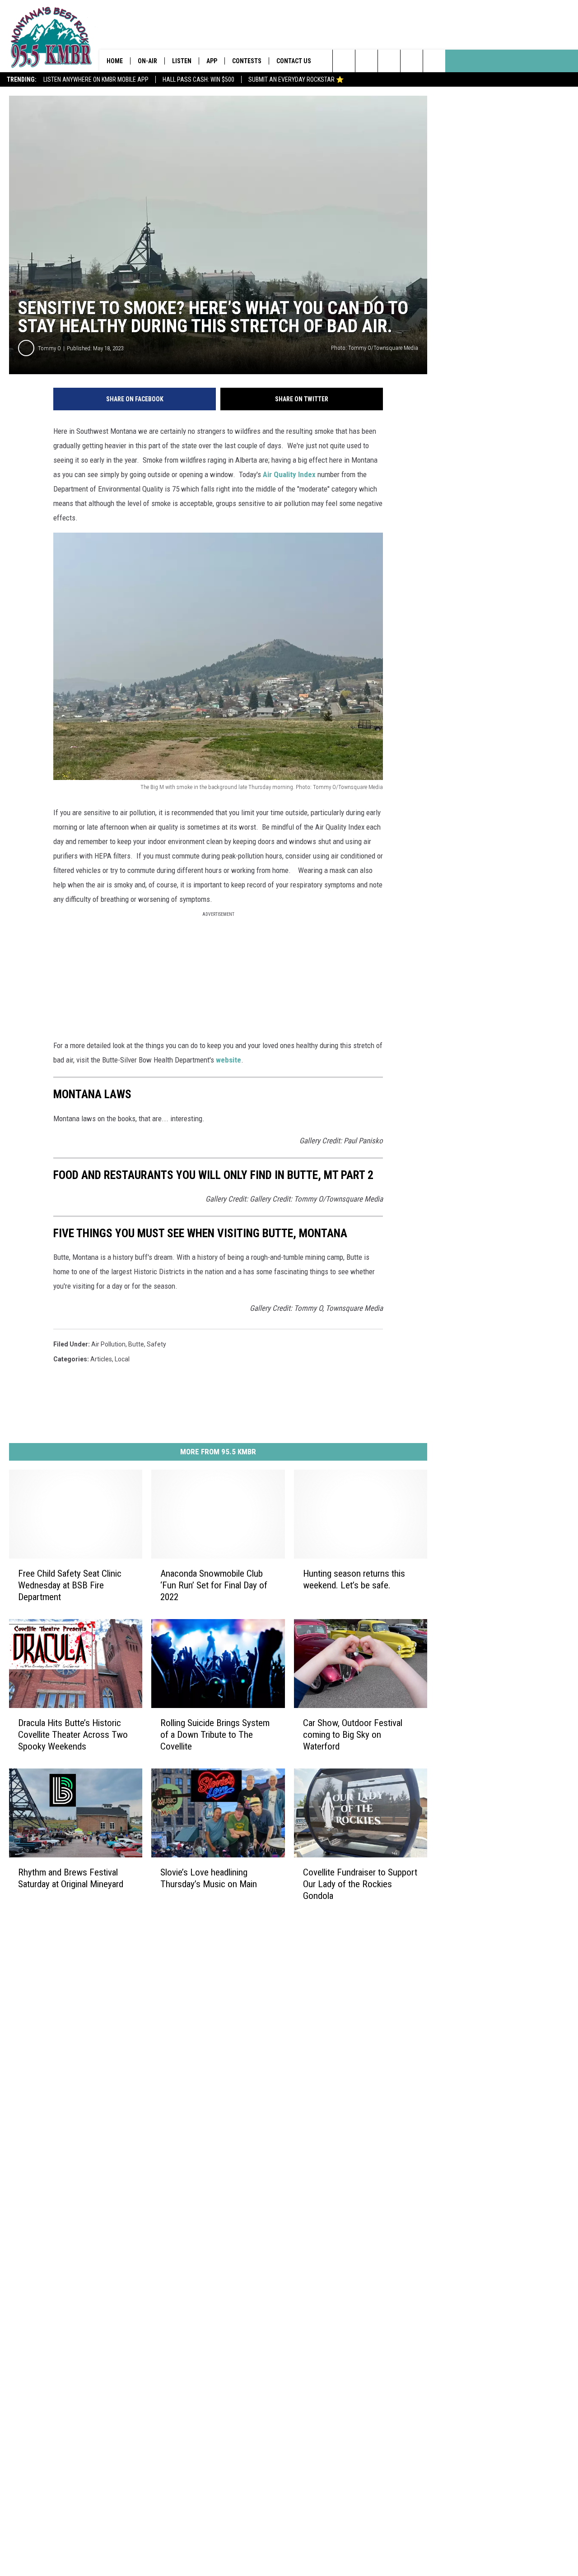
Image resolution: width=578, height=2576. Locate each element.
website (228, 1060)
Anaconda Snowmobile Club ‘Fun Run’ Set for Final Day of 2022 (214, 1585)
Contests (247, 61)
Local (122, 1359)
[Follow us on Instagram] (412, 61)
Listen (182, 61)
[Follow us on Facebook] (389, 61)
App (212, 61)
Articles (101, 1359)
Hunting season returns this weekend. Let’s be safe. (354, 1579)
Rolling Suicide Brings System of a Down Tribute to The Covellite (215, 1735)
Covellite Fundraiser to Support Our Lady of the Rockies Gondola (360, 1884)
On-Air (147, 61)
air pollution (108, 1344)
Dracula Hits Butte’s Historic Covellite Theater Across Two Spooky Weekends (73, 1735)
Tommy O (49, 348)
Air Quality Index (289, 474)
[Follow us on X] (434, 61)
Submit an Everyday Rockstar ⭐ (296, 79)
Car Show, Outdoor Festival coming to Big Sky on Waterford (353, 1735)
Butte (136, 1344)
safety (156, 1344)
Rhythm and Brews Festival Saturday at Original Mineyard (71, 1878)
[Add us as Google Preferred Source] (366, 61)
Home (115, 61)
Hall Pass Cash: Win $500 (198, 79)
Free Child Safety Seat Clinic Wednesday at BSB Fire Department (70, 1585)
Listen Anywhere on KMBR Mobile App (96, 79)
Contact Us (294, 61)
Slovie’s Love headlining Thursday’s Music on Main (209, 1878)
